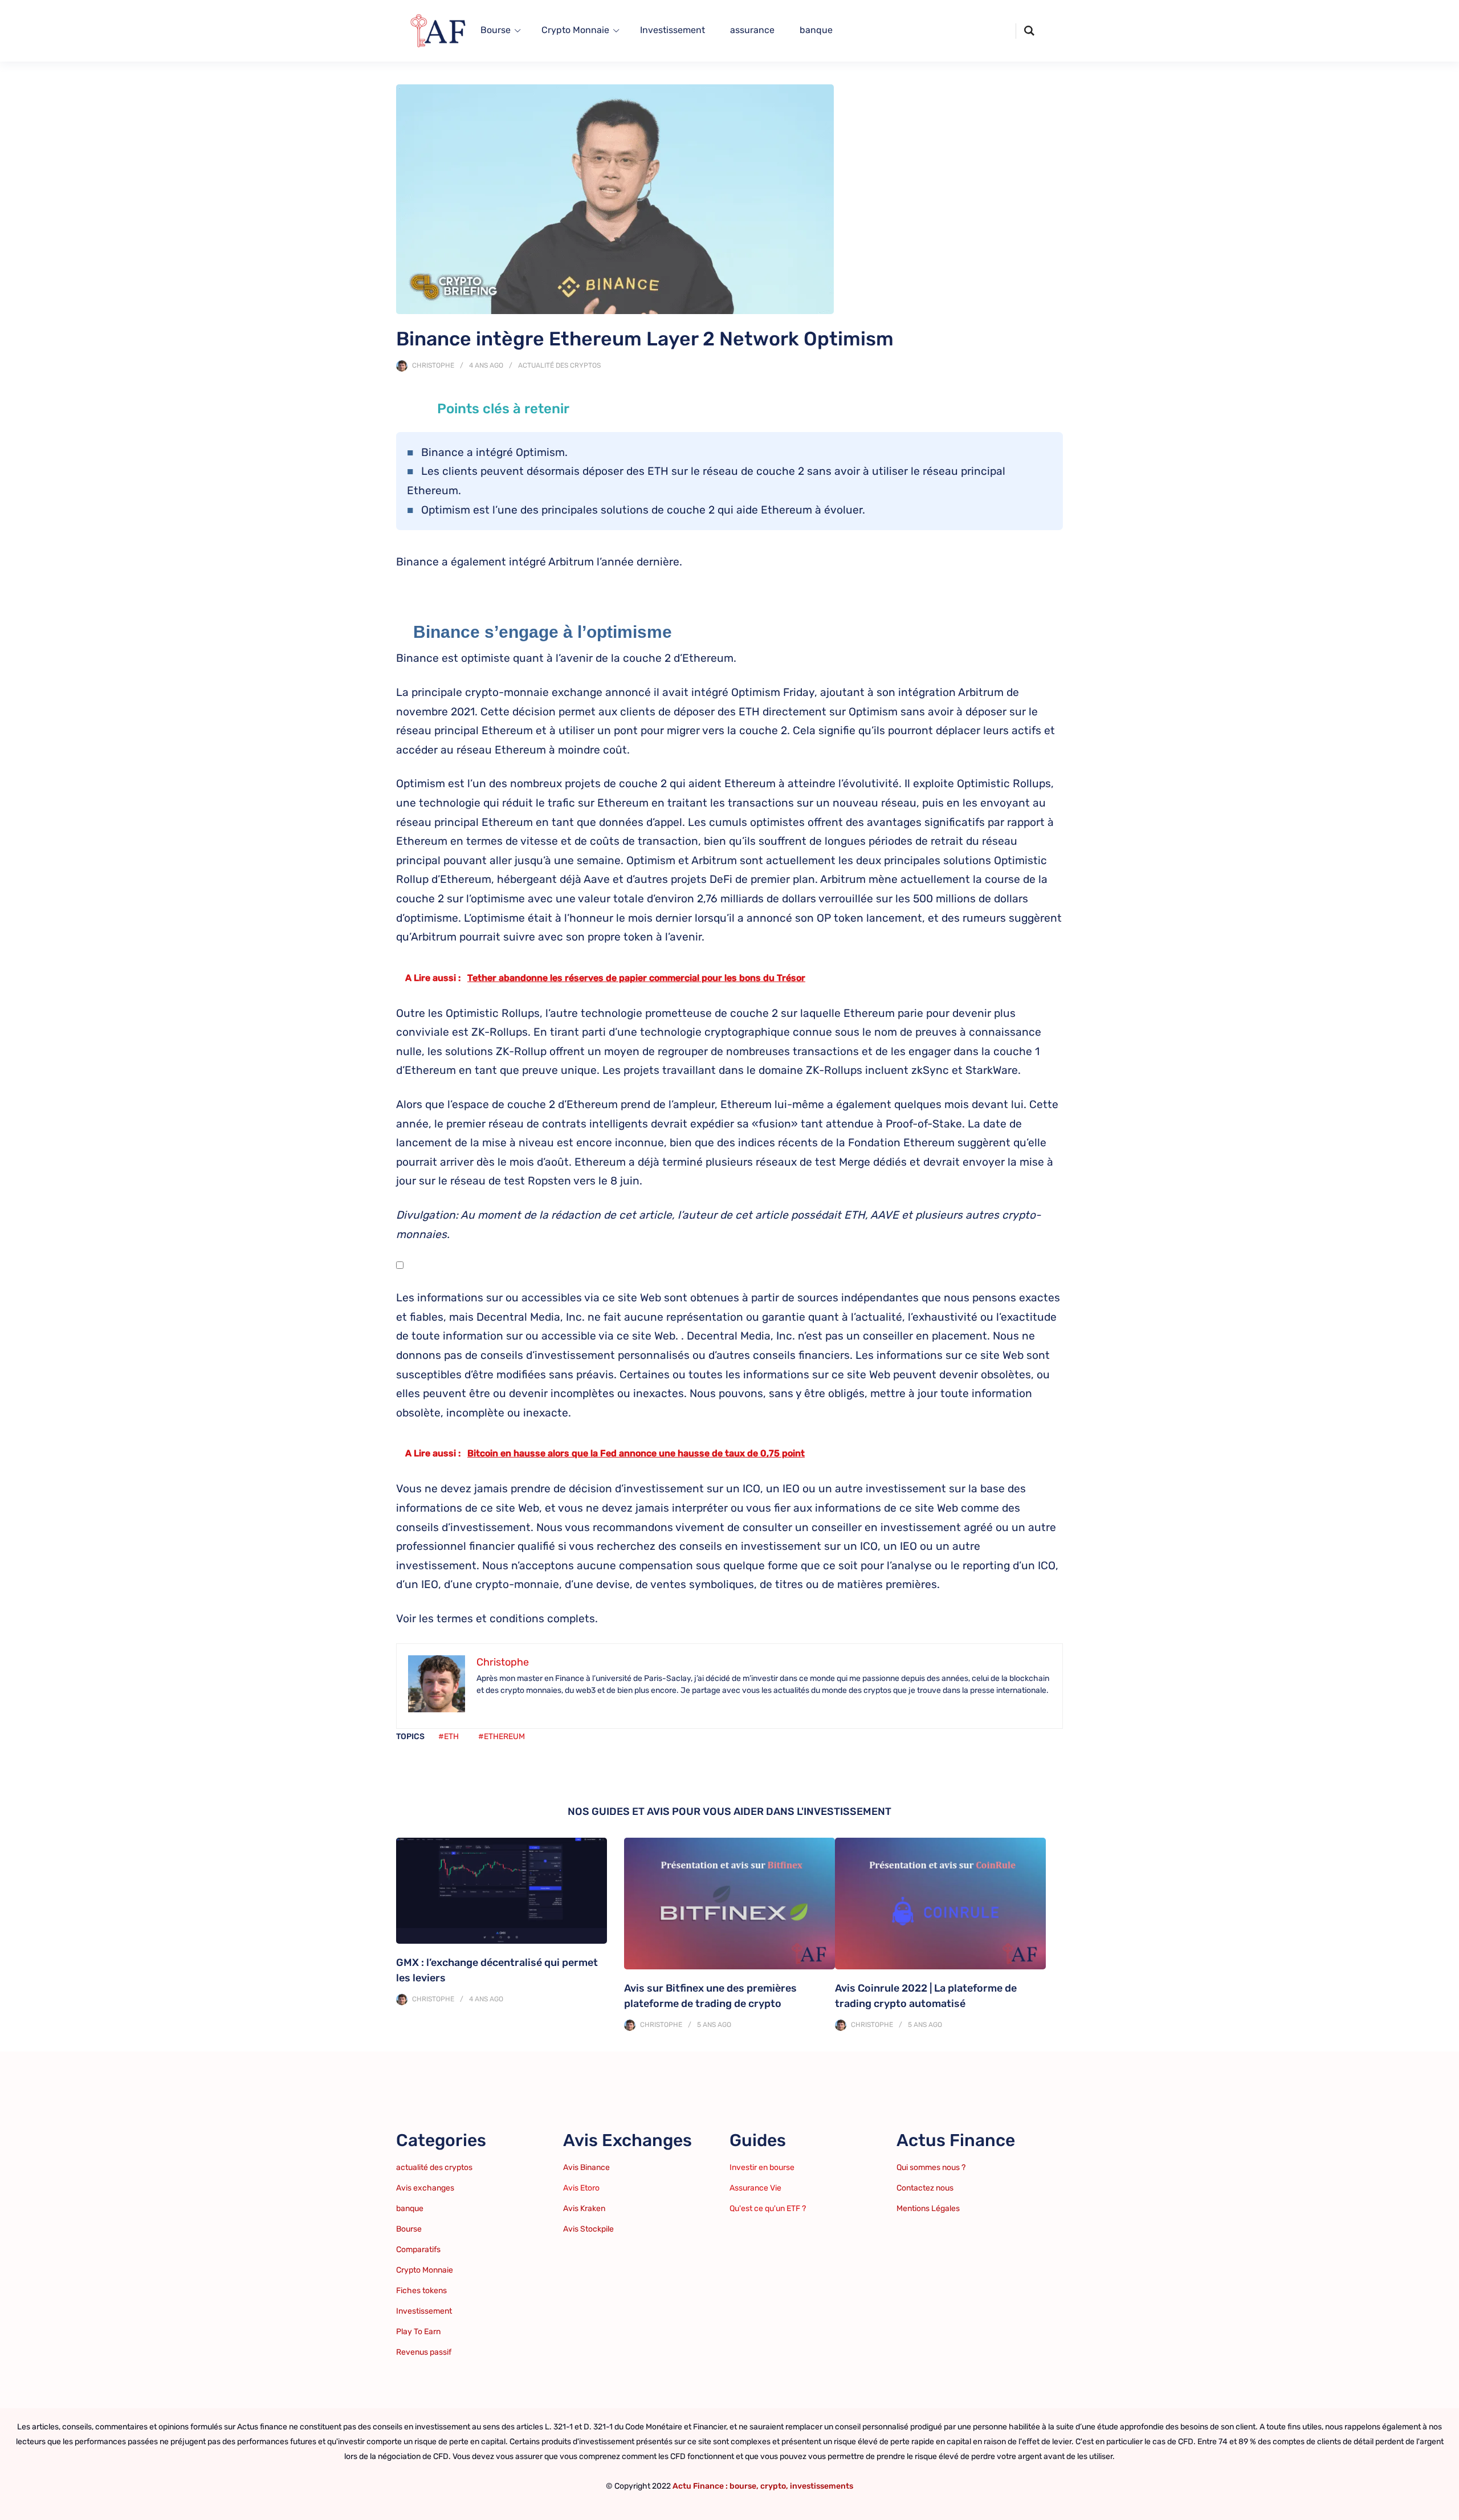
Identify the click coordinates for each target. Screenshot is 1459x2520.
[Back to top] (1448, 2509)
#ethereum (502, 1737)
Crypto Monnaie (575, 30)
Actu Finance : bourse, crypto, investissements (763, 2486)
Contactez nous (925, 2188)
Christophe (433, 365)
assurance (752, 30)
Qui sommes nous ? (931, 2167)
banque (816, 30)
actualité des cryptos (559, 365)
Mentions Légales (928, 2208)
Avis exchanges (425, 2188)
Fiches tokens (421, 2291)
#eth (449, 1737)
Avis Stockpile (588, 2229)
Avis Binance (586, 2167)
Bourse (496, 30)
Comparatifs (418, 2250)
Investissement (673, 30)
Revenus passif (424, 2352)
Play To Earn (418, 2332)
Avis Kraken (584, 2208)
